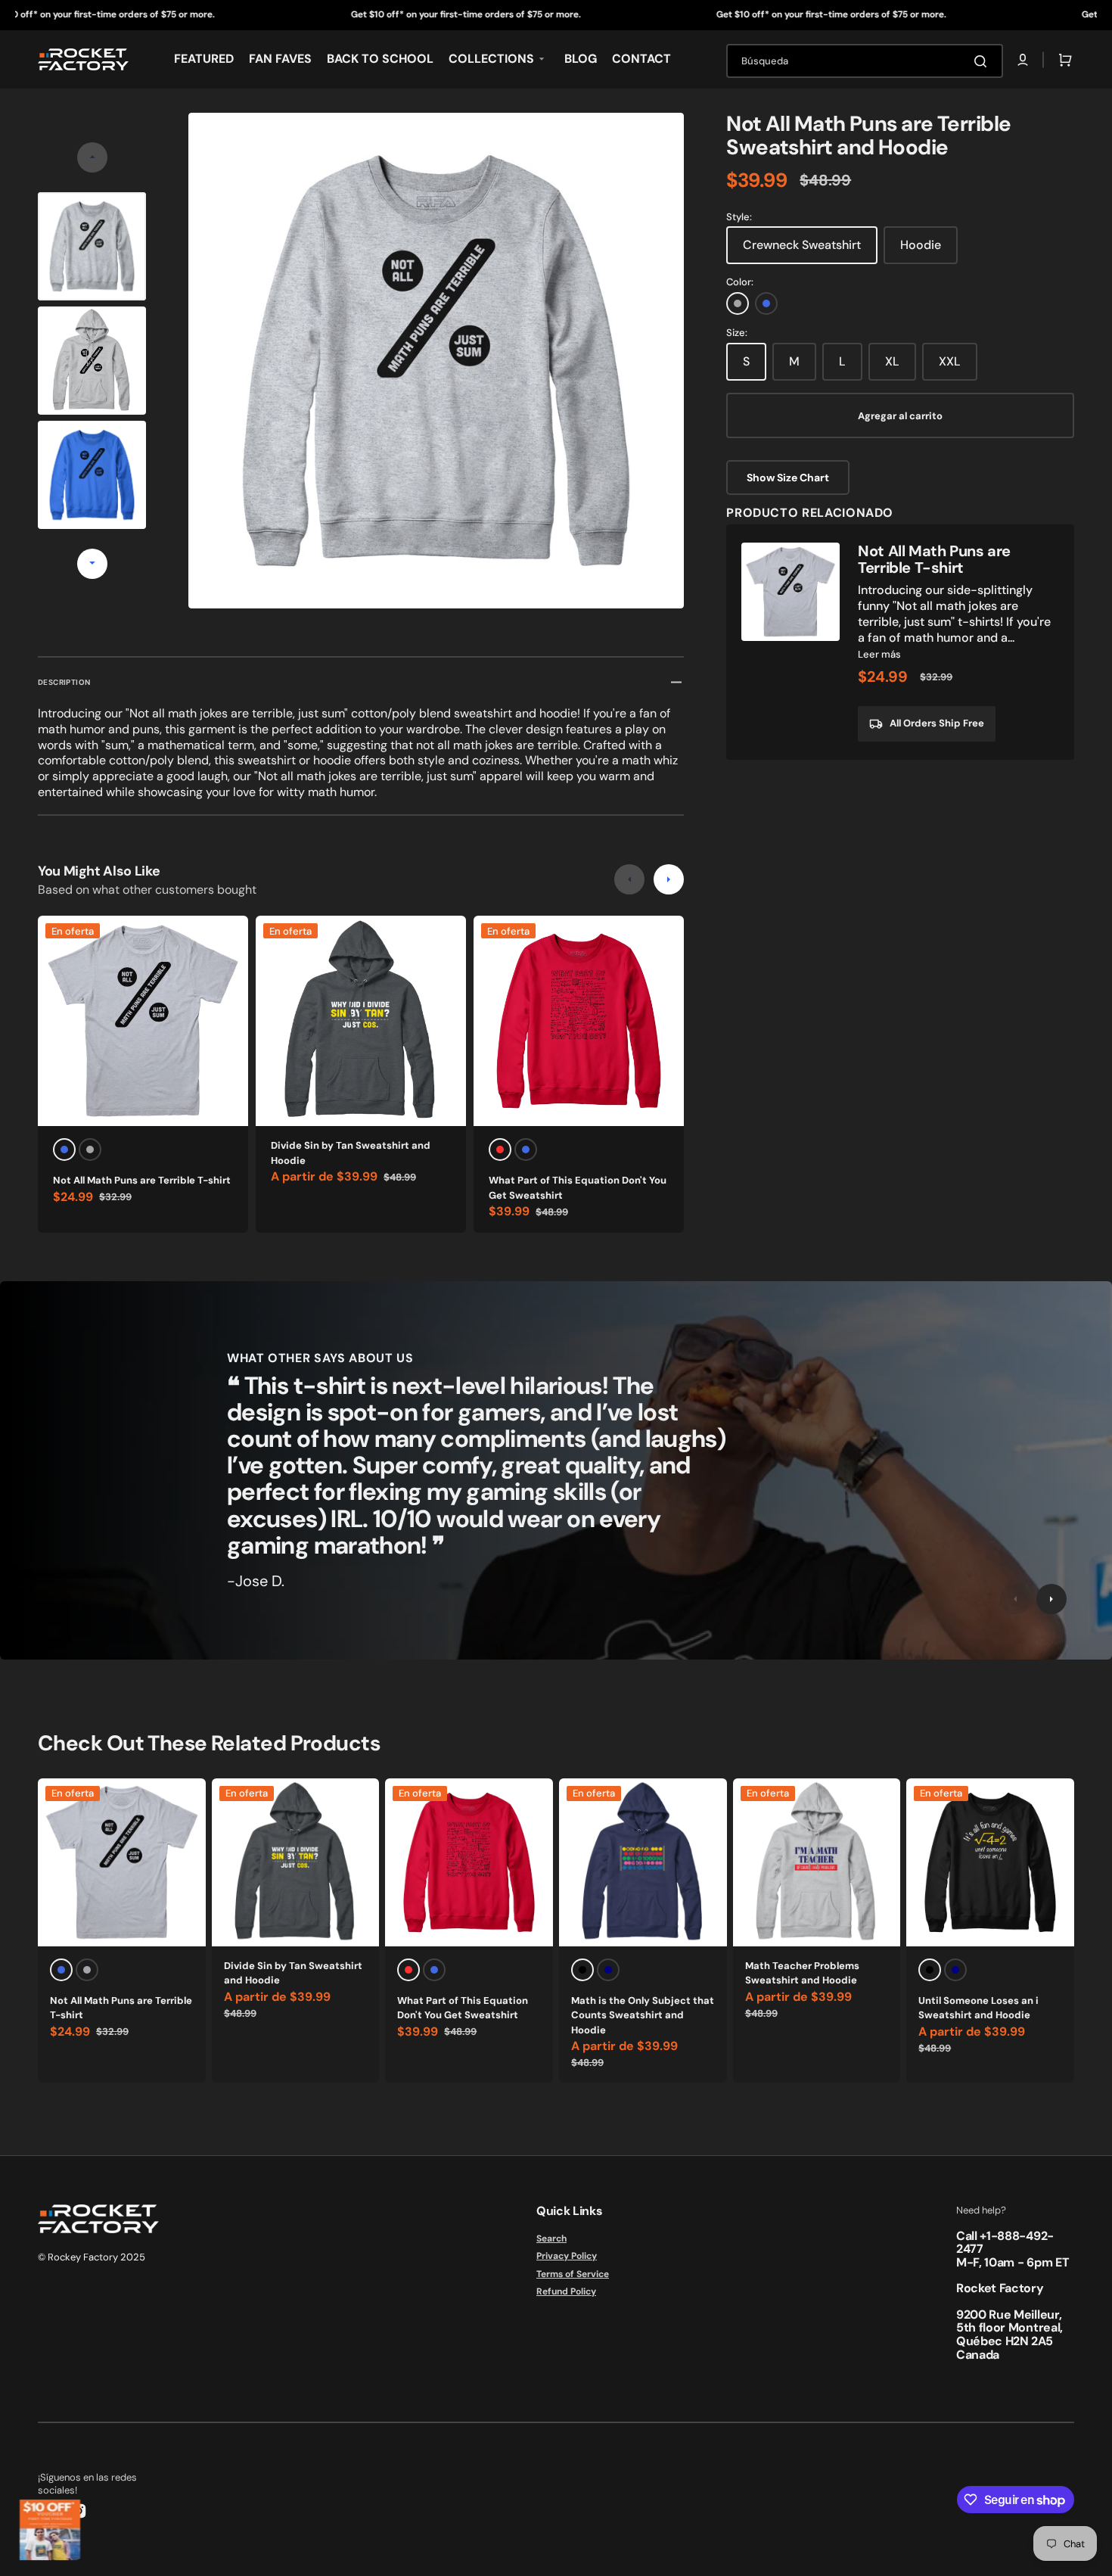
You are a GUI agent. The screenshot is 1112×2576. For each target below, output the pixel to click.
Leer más (879, 654)
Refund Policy (566, 2291)
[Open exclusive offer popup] (50, 2530)
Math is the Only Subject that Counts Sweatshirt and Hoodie (643, 2015)
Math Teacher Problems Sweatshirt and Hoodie (802, 1973)
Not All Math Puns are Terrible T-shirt (142, 1180)
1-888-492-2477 (1005, 2243)
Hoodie (921, 245)
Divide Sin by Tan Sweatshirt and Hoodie (351, 1153)
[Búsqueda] (983, 61)
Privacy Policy (567, 2256)
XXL (950, 361)
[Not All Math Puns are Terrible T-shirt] (900, 642)
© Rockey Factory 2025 (92, 2257)
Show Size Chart (788, 478)
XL (892, 361)
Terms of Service (573, 2274)
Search (551, 2239)
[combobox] (865, 61)
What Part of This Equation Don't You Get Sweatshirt (578, 1188)
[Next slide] (92, 564)
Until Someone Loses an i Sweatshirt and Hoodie (978, 2008)
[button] (1023, 60)
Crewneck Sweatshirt (802, 245)
